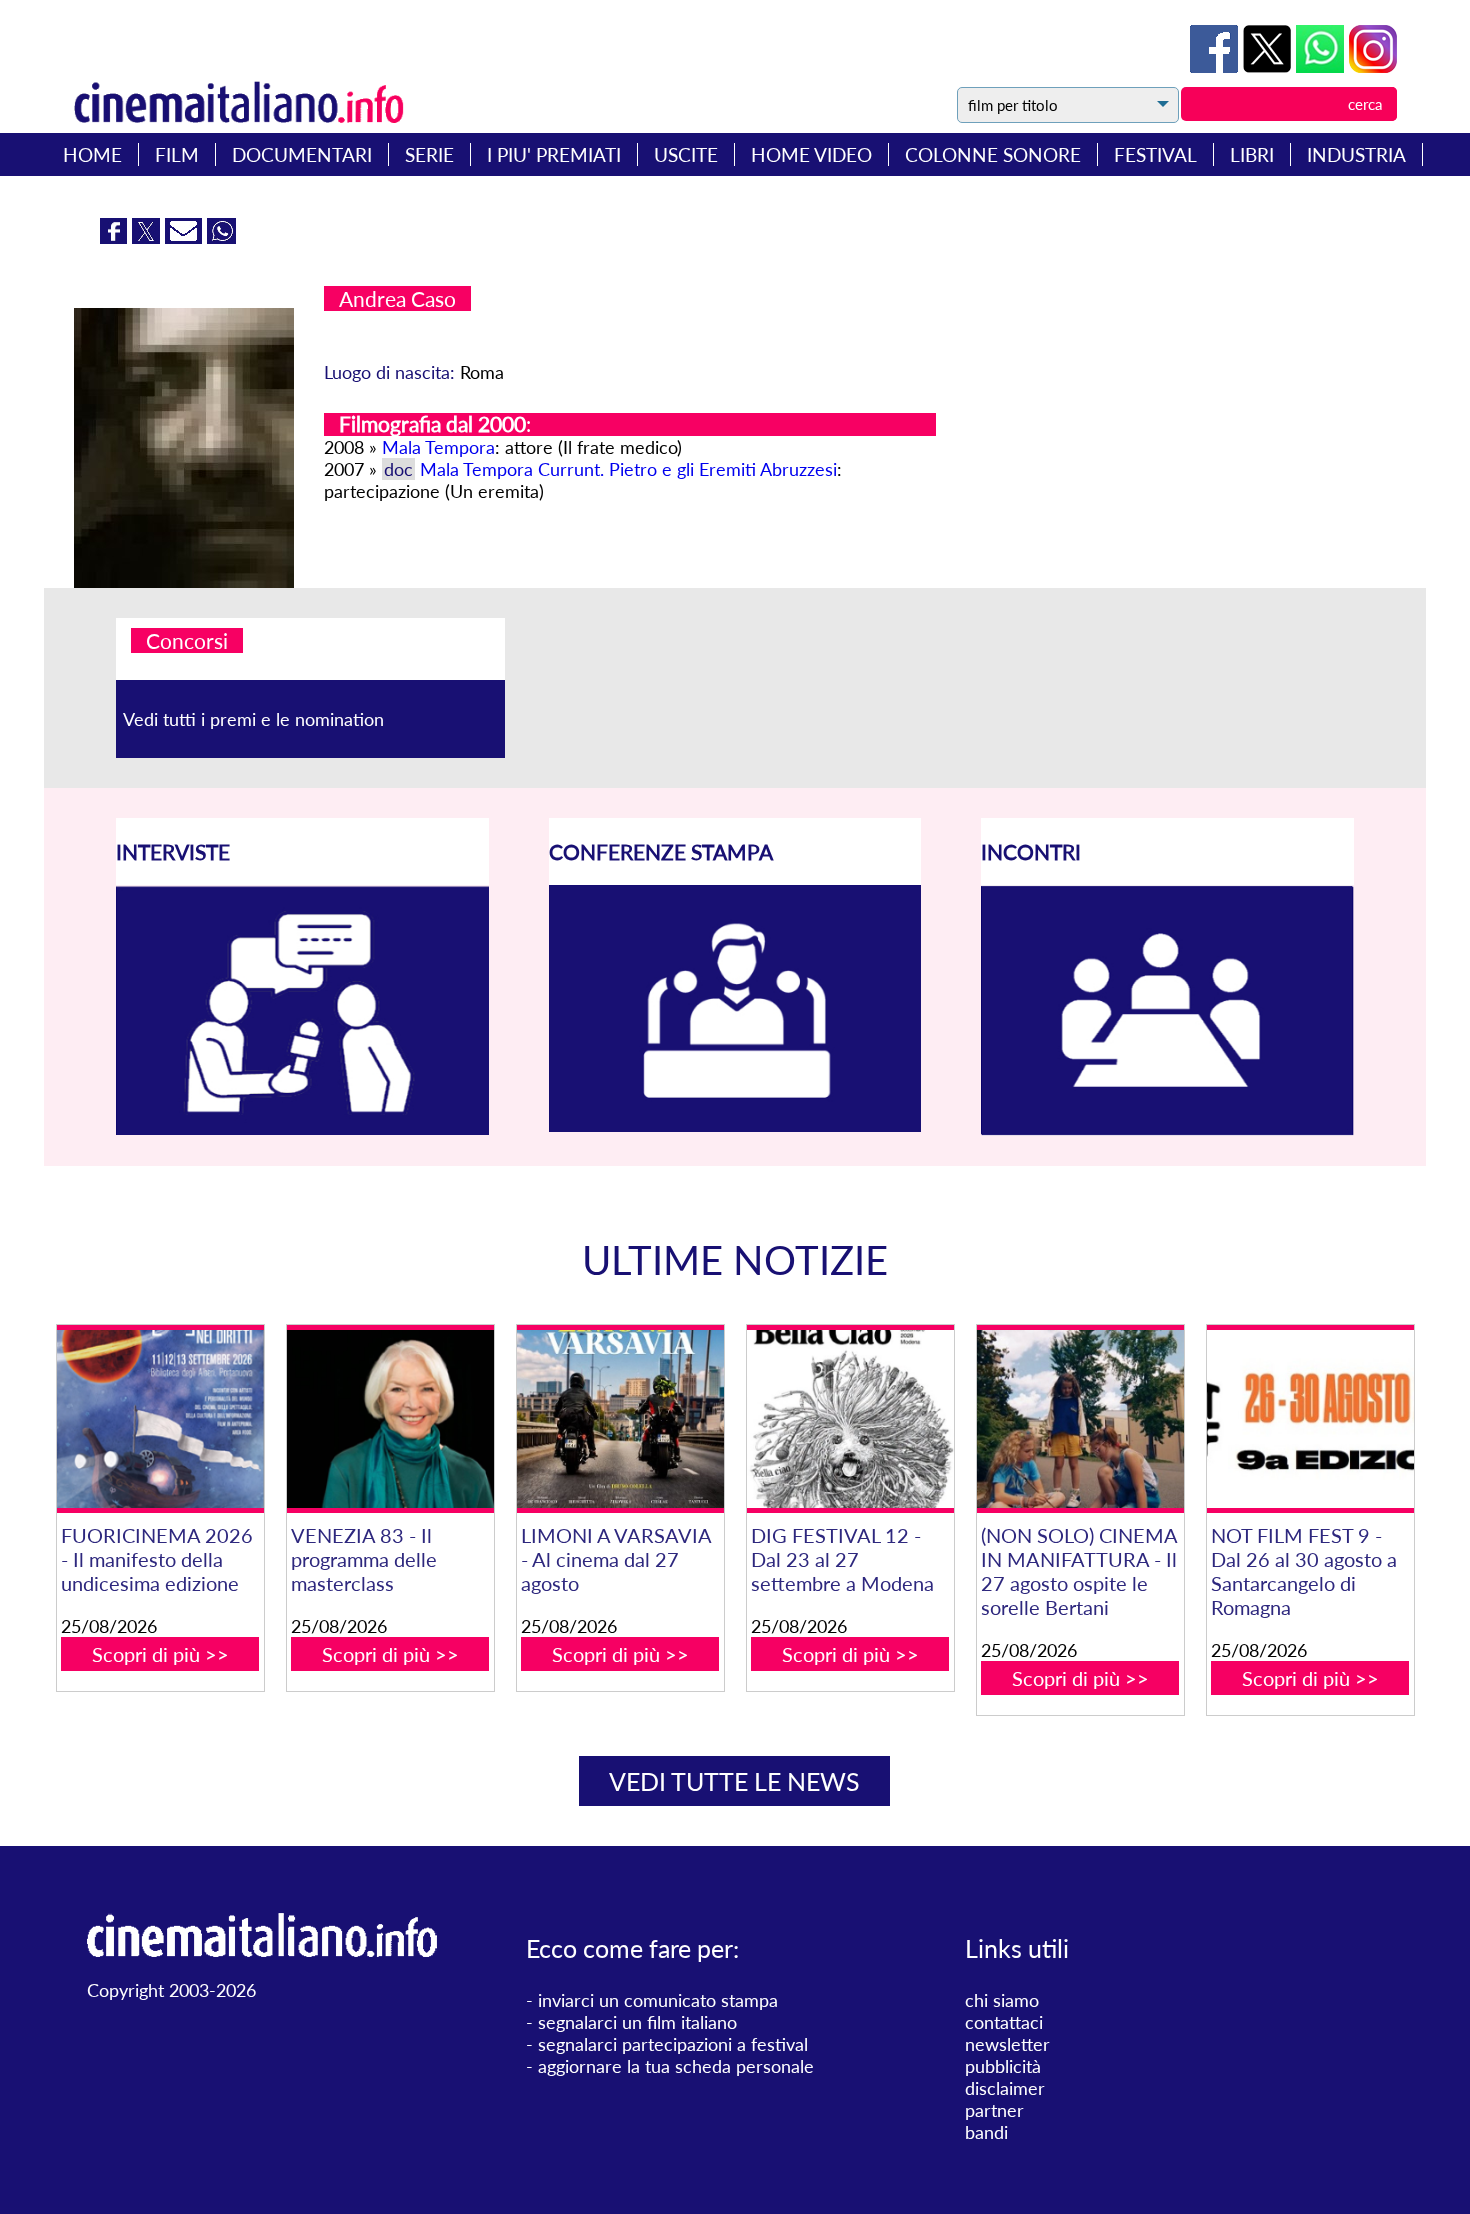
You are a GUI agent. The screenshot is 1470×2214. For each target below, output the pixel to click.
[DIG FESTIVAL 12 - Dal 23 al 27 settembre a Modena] (850, 1419)
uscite (686, 154)
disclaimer (1005, 2088)
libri (1252, 154)
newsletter (1007, 2044)
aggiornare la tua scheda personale (676, 2066)
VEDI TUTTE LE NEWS (734, 1781)
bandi (986, 2132)
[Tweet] (1269, 66)
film (177, 154)
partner (994, 2110)
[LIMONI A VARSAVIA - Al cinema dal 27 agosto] (620, 1419)
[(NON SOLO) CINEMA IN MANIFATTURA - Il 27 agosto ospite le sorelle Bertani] (1080, 1419)
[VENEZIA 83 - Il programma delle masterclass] (390, 1419)
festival (1155, 154)
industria (1356, 154)
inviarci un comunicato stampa (658, 2000)
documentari (302, 154)
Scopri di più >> (160, 1654)
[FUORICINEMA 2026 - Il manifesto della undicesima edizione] (160, 1419)
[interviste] (302, 1128)
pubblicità (1003, 2066)
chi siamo (1002, 2000)
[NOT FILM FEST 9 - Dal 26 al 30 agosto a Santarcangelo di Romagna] (1310, 1419)
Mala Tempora (438, 447)
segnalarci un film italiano (637, 2022)
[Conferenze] (735, 1125)
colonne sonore (993, 154)
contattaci (1004, 2022)
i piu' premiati (554, 154)
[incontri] (1167, 1129)
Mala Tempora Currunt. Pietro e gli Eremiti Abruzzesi (628, 469)
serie (429, 154)
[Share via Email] (186, 237)
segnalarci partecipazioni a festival (673, 2044)
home (92, 154)
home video (811, 154)
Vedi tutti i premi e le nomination (253, 719)
